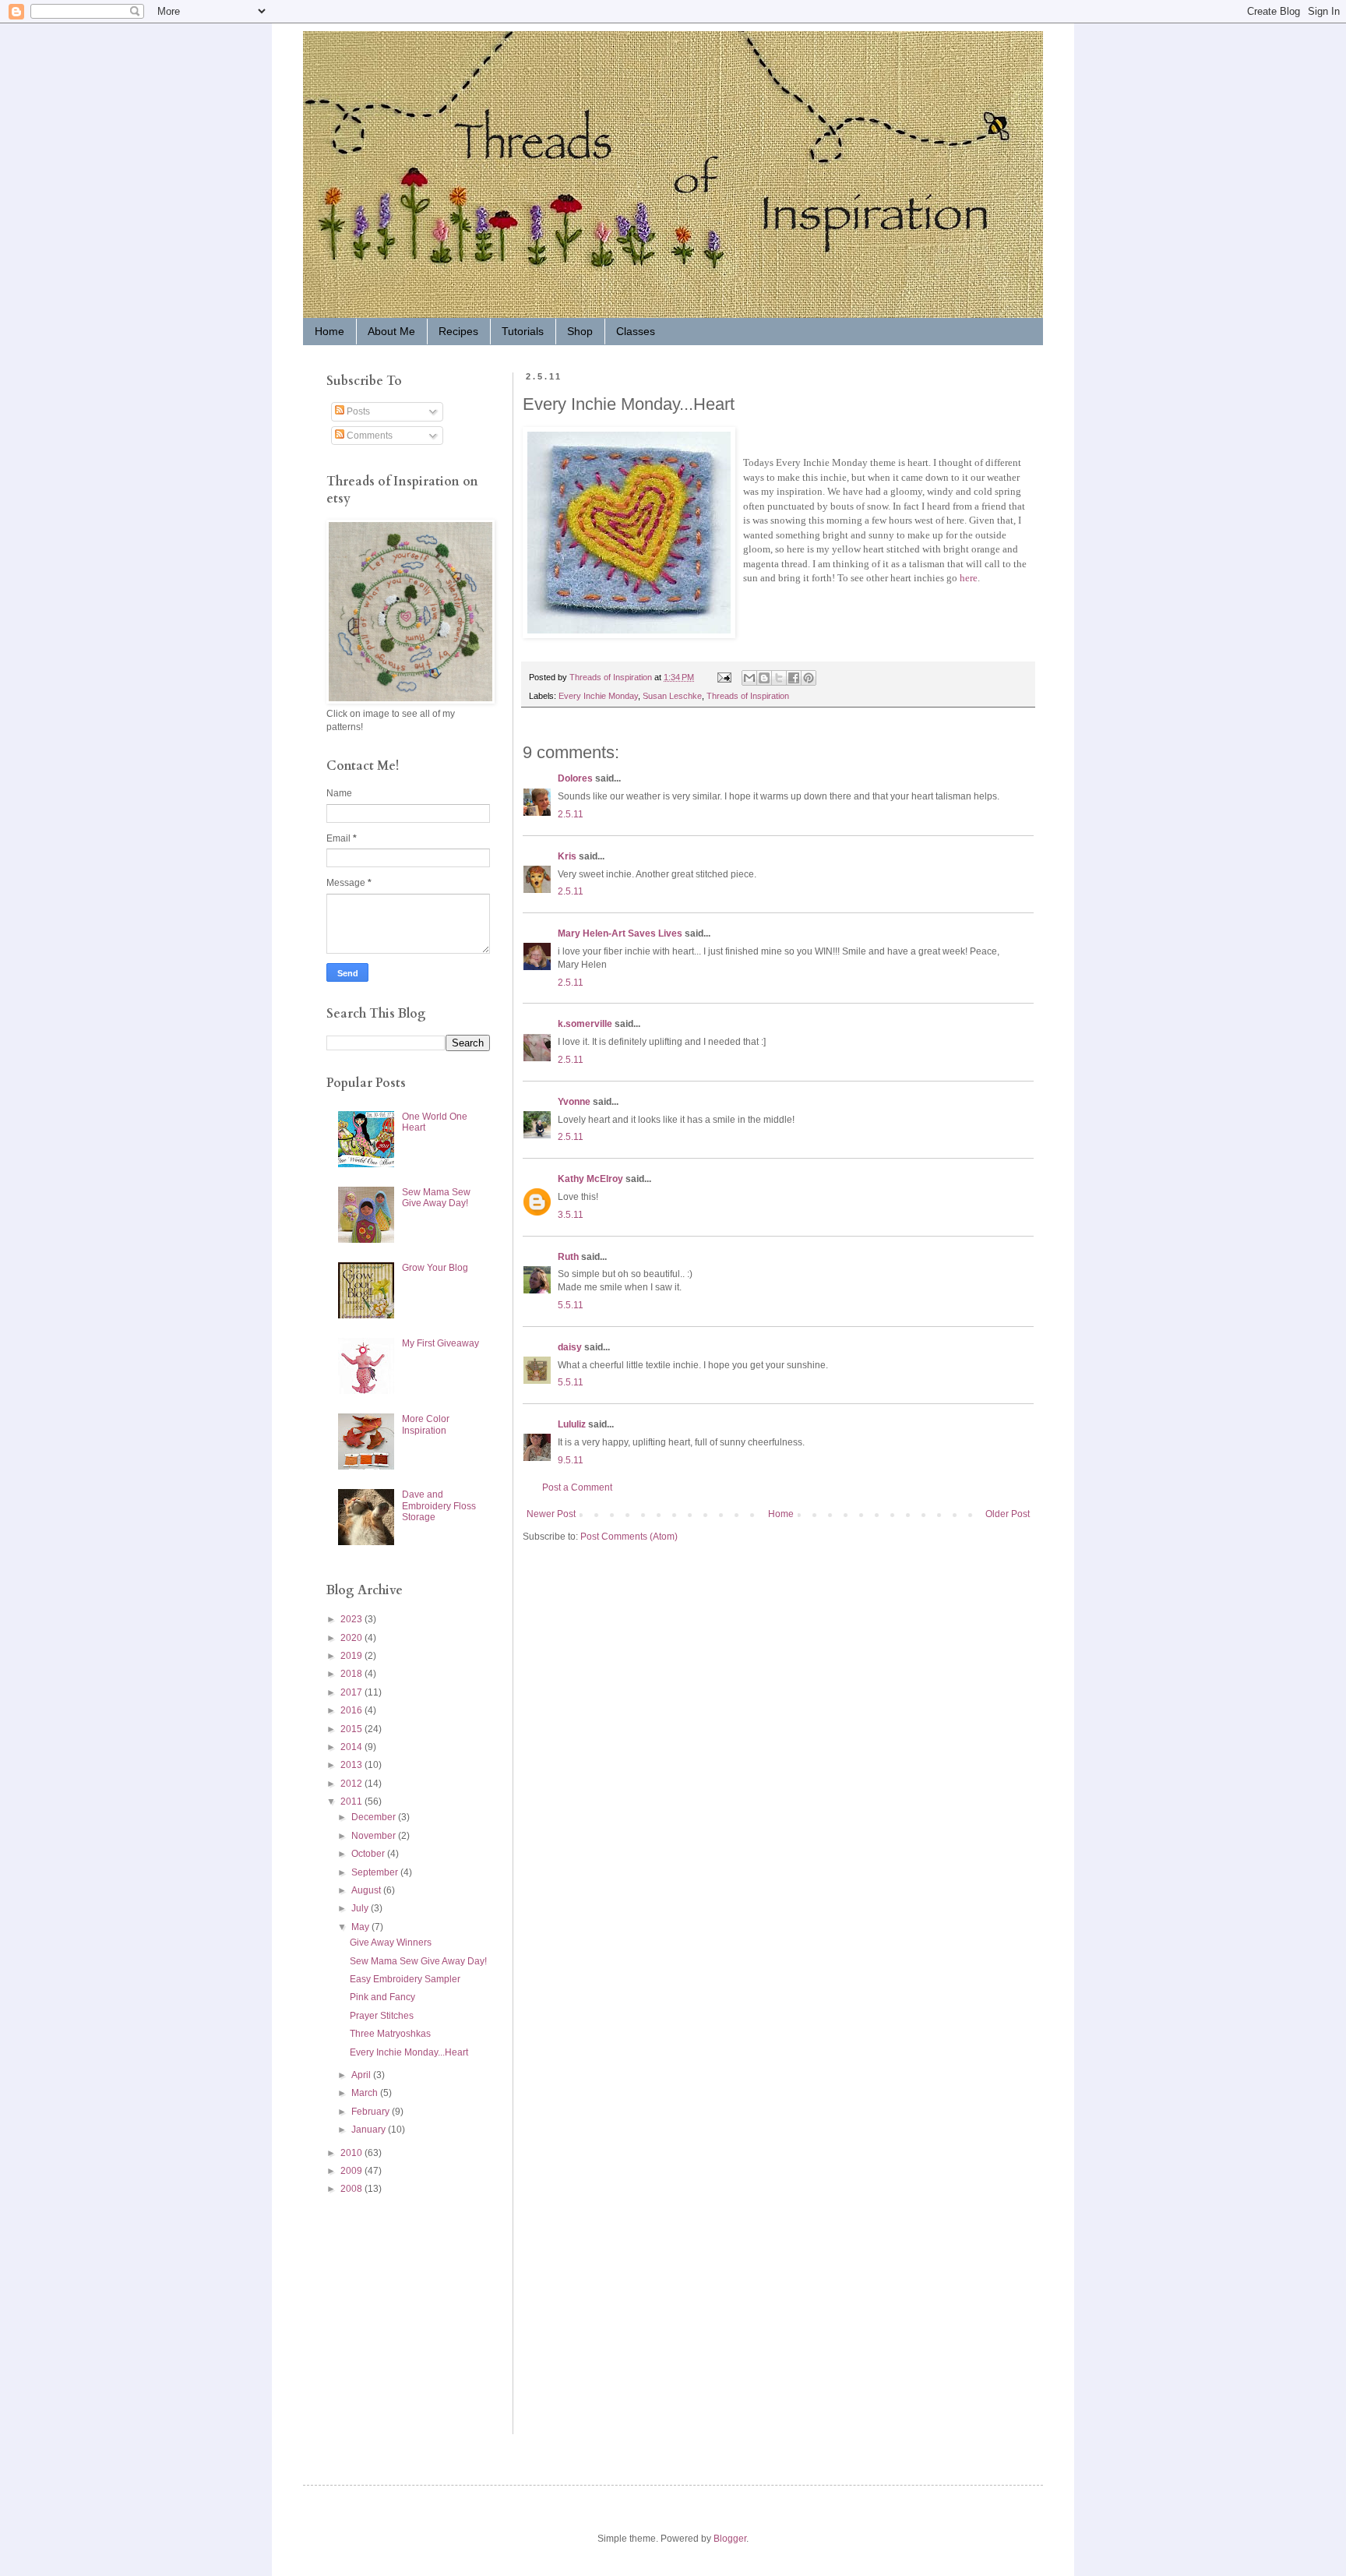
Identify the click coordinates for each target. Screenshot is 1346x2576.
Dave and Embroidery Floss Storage (439, 1506)
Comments (368, 436)
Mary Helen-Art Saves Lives (620, 933)
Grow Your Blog (435, 1268)
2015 (352, 1729)
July (361, 1908)
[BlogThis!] (764, 678)
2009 (352, 2171)
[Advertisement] (373, 2314)
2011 (352, 1801)
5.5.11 (571, 1305)
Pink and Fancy (382, 1997)
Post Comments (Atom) (629, 1537)
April (362, 2075)
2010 (352, 2153)
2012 (352, 1784)
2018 (352, 1674)
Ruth (568, 1257)
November (375, 1836)
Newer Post (551, 1514)
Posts (357, 411)
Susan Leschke (672, 696)
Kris (567, 856)
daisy (570, 1347)
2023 (352, 1619)
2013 (352, 1765)
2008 (352, 2189)
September (376, 1872)
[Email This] (749, 678)
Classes (636, 331)
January (370, 2130)
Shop (580, 331)
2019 (352, 1656)
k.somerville (585, 1024)
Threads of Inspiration (748, 696)
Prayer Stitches (382, 2016)
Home (329, 331)
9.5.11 (571, 1460)
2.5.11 (571, 814)
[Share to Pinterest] (809, 678)
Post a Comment (577, 1487)
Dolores (575, 778)
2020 (352, 1638)
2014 (352, 1747)
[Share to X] (779, 678)
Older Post (1008, 1514)
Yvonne (574, 1102)
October (369, 1854)
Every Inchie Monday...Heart (409, 2052)
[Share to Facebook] (794, 678)
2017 (352, 1692)
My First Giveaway (440, 1343)
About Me (391, 331)
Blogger (730, 2539)
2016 (352, 1710)
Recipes (458, 331)
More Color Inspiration (426, 1424)
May (361, 1927)
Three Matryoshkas (390, 2034)
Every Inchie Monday (598, 696)
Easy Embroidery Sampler (405, 1979)
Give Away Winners (391, 1943)
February (372, 2112)
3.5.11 (571, 1215)
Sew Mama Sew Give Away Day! (436, 1198)
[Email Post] (724, 677)
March (366, 2093)
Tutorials (523, 331)
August (367, 1890)
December (375, 1817)
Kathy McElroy (590, 1179)
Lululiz (572, 1424)
